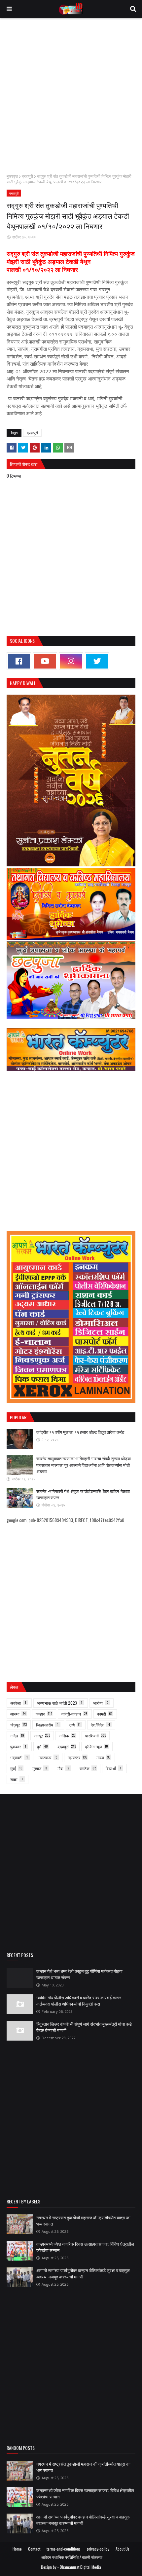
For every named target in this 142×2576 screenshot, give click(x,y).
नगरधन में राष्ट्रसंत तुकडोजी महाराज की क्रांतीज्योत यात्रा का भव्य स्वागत (83, 2221)
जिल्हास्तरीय (47, 1725)
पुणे (42, 1746)
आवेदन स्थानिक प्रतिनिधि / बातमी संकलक (72, 2557)
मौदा (63, 1768)
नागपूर (42, 1736)
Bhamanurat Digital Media (80, 2567)
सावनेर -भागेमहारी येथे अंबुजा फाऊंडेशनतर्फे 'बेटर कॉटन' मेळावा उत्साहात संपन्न (83, 1494)
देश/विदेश (100, 1725)
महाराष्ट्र (78, 1757)
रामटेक (88, 1768)
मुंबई (16, 1768)
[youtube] (45, 661)
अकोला (18, 1703)
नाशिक (67, 1736)
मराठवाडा (48, 1757)
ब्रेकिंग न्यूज (96, 1746)
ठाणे (75, 1725)
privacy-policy (98, 2549)
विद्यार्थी (113, 1768)
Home (17, 2549)
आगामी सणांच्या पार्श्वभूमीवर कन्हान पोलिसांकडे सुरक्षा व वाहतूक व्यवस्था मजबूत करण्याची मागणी (83, 2273)
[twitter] (97, 661)
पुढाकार (18, 1746)
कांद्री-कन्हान (74, 1714)
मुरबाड (40, 1768)
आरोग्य (101, 1703)
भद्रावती (19, 1757)
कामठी (105, 1714)
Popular (18, 1417)
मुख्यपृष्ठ (12, 176)
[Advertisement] (71, 96)
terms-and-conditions (64, 2549)
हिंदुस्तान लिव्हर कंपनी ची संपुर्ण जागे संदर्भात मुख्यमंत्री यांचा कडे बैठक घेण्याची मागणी (84, 2027)
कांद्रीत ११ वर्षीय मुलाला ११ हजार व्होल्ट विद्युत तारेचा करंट (80, 1432)
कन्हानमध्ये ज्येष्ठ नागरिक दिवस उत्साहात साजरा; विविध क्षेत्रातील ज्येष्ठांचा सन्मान (85, 2247)
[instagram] (71, 661)
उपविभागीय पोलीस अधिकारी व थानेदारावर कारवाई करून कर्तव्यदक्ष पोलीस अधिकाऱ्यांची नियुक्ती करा (79, 2001)
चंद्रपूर (18, 1725)
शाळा (17, 1779)
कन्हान (44, 1714)
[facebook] (19, 661)
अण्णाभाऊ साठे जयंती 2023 (60, 1703)
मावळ (103, 1757)
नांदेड (17, 1736)
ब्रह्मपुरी (27, 176)
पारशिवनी (96, 1736)
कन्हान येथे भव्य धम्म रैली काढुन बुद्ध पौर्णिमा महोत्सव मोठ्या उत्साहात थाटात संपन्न (79, 1974)
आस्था (18, 1714)
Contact (34, 2549)
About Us (123, 2549)
